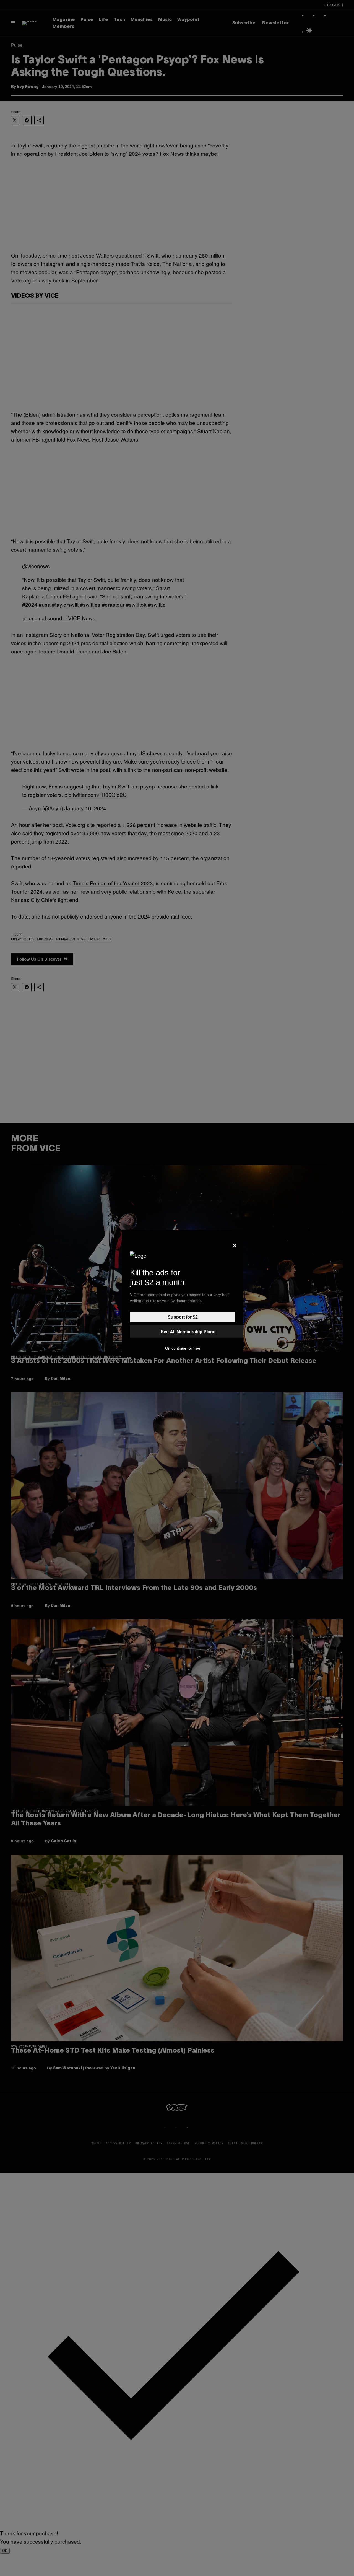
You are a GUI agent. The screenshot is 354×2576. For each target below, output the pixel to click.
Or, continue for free (183, 1348)
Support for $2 (183, 1317)
